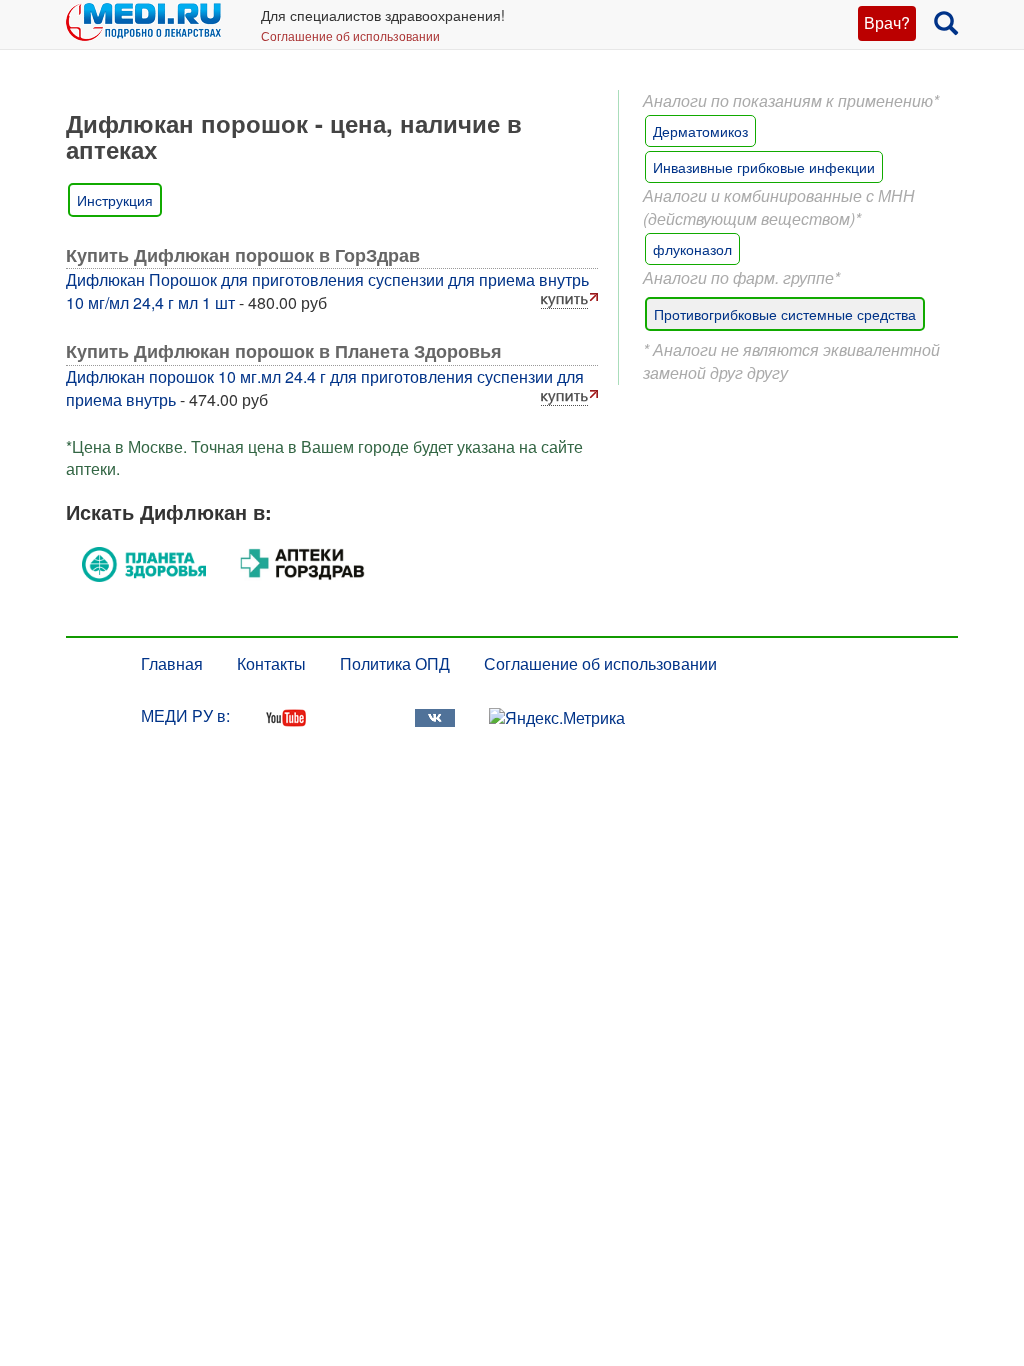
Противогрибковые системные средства (785, 314)
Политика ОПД (395, 663)
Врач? (887, 22)
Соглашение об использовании (350, 35)
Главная (172, 663)
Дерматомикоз (700, 131)
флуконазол (692, 249)
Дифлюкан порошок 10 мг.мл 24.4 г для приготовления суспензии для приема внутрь (325, 388)
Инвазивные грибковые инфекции (764, 167)
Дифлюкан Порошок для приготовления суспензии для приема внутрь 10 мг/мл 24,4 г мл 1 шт (327, 291)
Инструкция (115, 200)
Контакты (271, 663)
